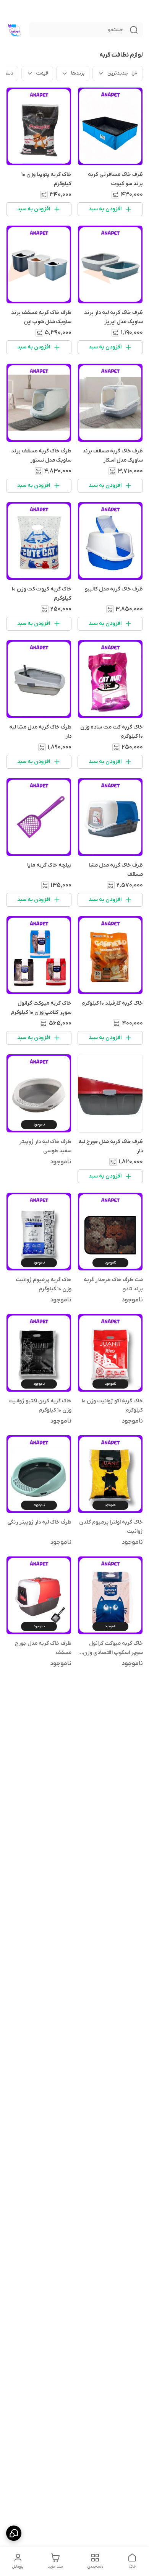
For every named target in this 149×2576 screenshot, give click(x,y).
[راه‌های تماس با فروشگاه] (14, 2533)
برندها (78, 73)
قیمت (42, 73)
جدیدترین (118, 73)
